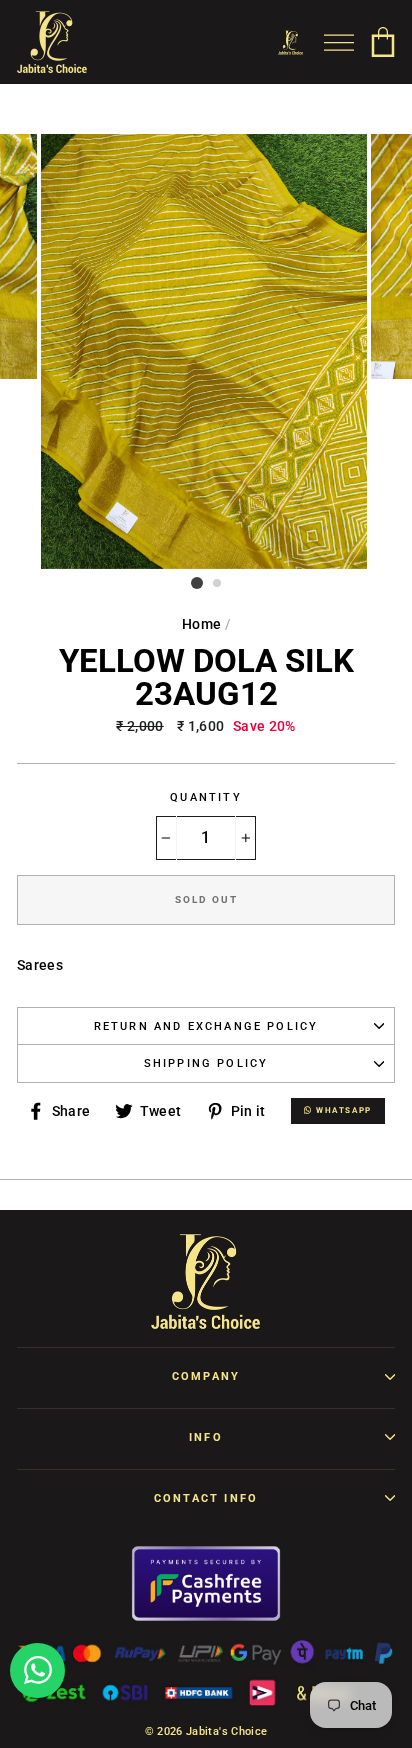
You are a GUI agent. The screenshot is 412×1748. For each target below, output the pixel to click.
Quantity (205, 797)
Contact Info (206, 1498)
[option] (206, 351)
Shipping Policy (206, 1063)
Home (201, 624)
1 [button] (197, 583)
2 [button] (218, 584)
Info (206, 1437)
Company (206, 1376)
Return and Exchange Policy (206, 1026)
